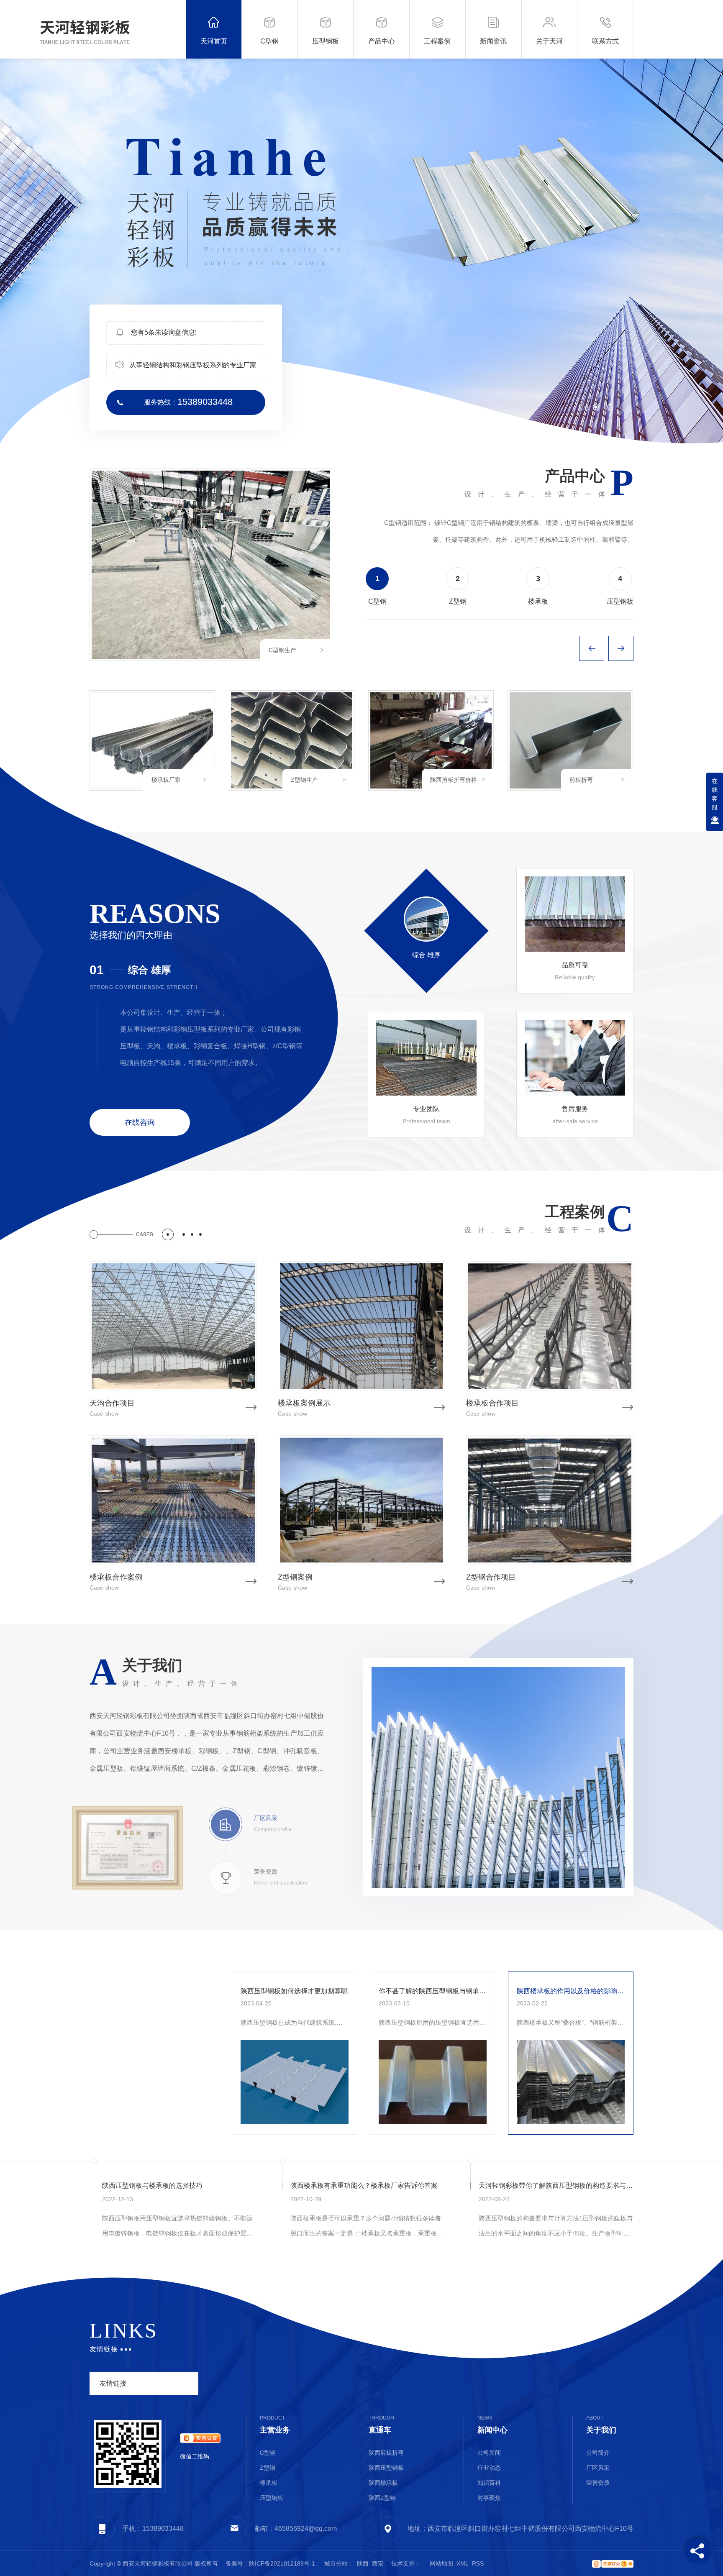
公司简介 (598, 2453)
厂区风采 (598, 2468)
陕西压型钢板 (386, 2468)
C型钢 (438, 780)
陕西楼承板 (383, 2483)
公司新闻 (79, 2043)
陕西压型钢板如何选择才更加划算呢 (294, 1991)
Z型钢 (268, 2468)
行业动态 (79, 2080)
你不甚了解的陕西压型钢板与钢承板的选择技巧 (433, 1991)
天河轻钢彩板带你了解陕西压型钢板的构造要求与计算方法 (556, 2186)
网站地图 (441, 2563)
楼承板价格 (283, 650)
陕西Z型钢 (382, 2498)
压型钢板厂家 (587, 780)
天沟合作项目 (112, 1403)
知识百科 (79, 2117)
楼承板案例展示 (304, 1403)
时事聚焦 (489, 2498)
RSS (478, 2563)
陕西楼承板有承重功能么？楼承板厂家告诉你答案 (364, 2186)
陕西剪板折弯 (386, 2453)
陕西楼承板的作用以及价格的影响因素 (571, 1991)
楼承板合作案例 (116, 1577)
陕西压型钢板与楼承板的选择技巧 (152, 2186)
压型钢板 (272, 2498)
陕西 (363, 2563)
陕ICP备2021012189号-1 (282, 2563)
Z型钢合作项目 (491, 1577)
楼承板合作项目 (492, 1403)
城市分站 (336, 2563)
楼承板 (269, 2483)
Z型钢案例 (295, 1577)
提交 (623, 2361)
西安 (378, 2563)
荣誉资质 (598, 2483)
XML (463, 2563)
